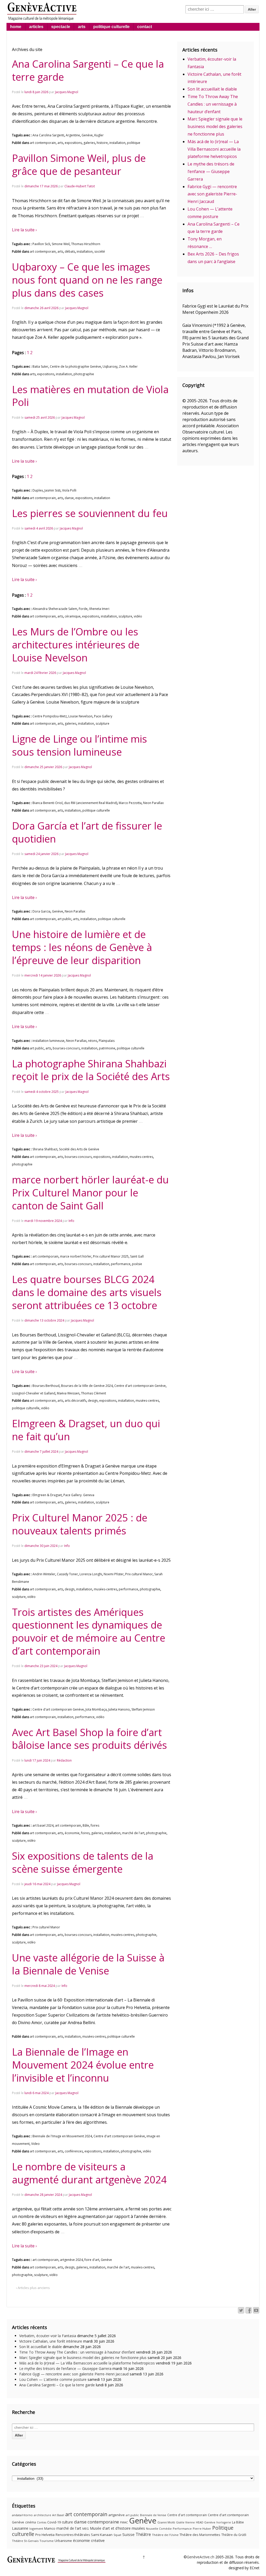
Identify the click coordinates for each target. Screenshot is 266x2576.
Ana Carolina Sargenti (48, 135)
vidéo (138, 616)
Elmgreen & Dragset (47, 1495)
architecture (42, 2515)
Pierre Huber (202, 2529)
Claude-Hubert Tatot (80, 186)
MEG (86, 2529)
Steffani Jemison (143, 1709)
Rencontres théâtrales (73, 2535)
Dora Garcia (41, 911)
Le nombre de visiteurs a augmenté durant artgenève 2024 (89, 2173)
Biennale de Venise (153, 2515)
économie (72, 1833)
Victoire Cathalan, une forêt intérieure (51, 2341)
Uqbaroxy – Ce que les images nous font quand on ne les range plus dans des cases (87, 280)
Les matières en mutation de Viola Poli (90, 396)
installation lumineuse (48, 1041)
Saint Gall (137, 1256)
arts (82, 27)
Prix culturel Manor (139, 1574)
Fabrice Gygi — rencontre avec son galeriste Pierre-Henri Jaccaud (212, 194)
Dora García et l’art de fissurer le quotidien (87, 832)
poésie (137, 1264)
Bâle (86, 1825)
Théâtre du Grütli (234, 2535)
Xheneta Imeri (99, 609)
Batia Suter (40, 366)
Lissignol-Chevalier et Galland (34, 1393)
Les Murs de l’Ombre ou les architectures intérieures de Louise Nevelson (76, 645)
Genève (87, 135)
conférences (74, 2151)
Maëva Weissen (68, 1393)
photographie (84, 374)
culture (67, 2522)
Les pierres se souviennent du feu (90, 513)
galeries (89, 143)
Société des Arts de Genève (79, 1149)
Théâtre (143, 2534)
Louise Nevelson (80, 716)
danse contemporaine (97, 2522)
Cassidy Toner (67, 1574)
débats (70, 251)
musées (138, 2528)
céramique (73, 616)
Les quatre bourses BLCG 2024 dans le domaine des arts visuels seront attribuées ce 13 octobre (87, 1292)
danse (69, 498)
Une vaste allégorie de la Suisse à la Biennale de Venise (88, 1964)
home (16, 27)
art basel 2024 (43, 1825)
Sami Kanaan (102, 2535)
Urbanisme (63, 2541)
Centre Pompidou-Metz (50, 716)
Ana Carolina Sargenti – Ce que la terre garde (88, 70)
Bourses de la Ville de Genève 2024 (87, 1386)
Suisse (128, 2534)
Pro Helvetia (45, 2535)
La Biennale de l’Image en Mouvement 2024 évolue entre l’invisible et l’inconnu (83, 2065)
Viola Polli (69, 490)
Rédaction (64, 1760)
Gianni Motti (166, 2522)
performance (121, 1264)
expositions (73, 143)
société (100, 251)
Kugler (99, 135)
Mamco (50, 2529)
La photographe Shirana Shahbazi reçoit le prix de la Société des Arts (91, 1070)
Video (35, 2144)
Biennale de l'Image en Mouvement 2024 (62, 2136)
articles (36, 27)
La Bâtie (238, 2522)
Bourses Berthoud (46, 1386)
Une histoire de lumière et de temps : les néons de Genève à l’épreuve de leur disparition (82, 947)
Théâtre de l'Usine (165, 2535)
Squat (117, 2535)
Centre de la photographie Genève (75, 366)
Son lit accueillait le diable (212, 89)
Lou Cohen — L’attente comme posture (53, 2379)
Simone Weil (61, 244)
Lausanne (20, 2528)
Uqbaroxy (110, 366)
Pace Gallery (103, 716)
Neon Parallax (153, 803)
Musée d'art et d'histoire (110, 2528)
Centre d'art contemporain (187, 2515)
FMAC (124, 2522)
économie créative (89, 2540)
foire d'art (92, 2260)
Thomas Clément (94, 1393)
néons (93, 1041)
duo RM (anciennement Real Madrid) (91, 803)
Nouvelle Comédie (159, 2529)
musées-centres (141, 1157)
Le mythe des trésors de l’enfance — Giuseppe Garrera (211, 171)
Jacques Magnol (67, 92)
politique (134, 143)
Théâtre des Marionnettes (200, 2535)
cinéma (31, 2522)
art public (64, 919)
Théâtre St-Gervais (25, 2541)
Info (71, 1221)
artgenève (117, 2515)
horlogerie (224, 2522)
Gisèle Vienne (185, 2522)
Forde (83, 609)
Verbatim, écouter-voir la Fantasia (48, 2336)
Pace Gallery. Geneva (79, 1495)
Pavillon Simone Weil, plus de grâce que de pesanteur (79, 164)
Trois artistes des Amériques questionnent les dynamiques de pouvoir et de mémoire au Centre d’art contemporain (89, 1631)
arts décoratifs (75, 1401)
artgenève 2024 (71, 2260)
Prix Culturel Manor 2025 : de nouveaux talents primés (80, 1524)
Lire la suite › (24, 230)
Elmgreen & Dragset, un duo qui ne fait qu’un (86, 1430)
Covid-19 (54, 2522)
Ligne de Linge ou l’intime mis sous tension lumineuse (79, 745)
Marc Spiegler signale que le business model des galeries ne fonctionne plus (215, 126)
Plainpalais (107, 1041)
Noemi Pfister (114, 1574)
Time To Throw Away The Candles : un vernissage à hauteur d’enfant (213, 104)
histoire (102, 143)
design (93, 1401)
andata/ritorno (22, 2515)
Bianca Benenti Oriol (48, 803)
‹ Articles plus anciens (33, 2288)
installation (117, 143)
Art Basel (58, 2515)
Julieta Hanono (119, 1709)
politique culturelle (111, 27)
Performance (182, 2529)
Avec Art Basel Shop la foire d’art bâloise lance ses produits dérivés (89, 1739)
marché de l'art (133, 1833)
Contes (42, 2522)
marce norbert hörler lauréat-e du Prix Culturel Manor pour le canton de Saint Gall (90, 1193)
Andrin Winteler (44, 1574)
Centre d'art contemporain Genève (140, 1386)
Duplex (38, 490)
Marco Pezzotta (130, 803)
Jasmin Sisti (52, 490)
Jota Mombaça (96, 1709)
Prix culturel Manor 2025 (111, 1256)
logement (36, 2529)
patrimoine (107, 1048)
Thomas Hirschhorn (86, 244)
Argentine (73, 135)
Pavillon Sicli (41, 244)
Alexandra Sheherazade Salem (55, 609)
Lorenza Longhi (91, 1574)
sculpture (125, 616)
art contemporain (43, 143)
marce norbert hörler (76, 1256)
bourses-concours (66, 1048)
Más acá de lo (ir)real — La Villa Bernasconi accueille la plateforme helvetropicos (214, 149)
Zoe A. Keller (128, 366)
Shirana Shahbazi (45, 1149)
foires (95, 1825)
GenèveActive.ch (201, 2557)
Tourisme (46, 2541)
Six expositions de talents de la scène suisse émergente (83, 1862)
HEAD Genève (206, 2522)
